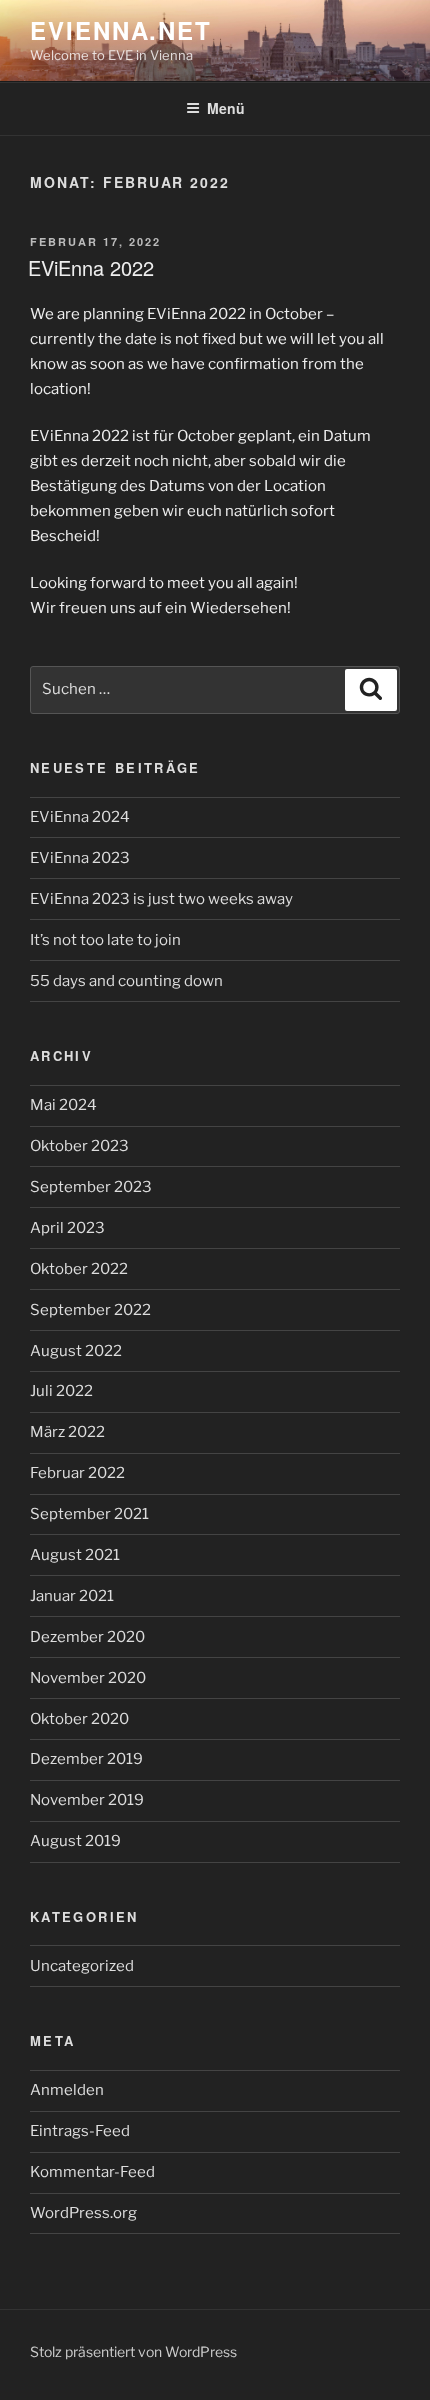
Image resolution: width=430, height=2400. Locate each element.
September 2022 (90, 1310)
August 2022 (76, 1351)
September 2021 (89, 1514)
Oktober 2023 (79, 1146)
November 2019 (87, 1800)
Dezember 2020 (87, 1637)
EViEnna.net (121, 30)
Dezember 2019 (86, 1759)
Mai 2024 (63, 1105)
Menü (226, 108)
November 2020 (88, 1678)
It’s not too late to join (105, 940)
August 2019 (75, 1841)
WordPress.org (83, 2213)
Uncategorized (82, 1966)
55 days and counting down (126, 981)
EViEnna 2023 (80, 858)
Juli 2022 (61, 1391)
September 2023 (91, 1187)
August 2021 (75, 1555)
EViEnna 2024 (80, 817)
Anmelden (67, 2090)
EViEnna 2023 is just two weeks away (161, 899)
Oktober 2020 (79, 1719)
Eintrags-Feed (80, 2131)
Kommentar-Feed (92, 2172)
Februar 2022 (77, 1473)
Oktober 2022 (79, 1269)
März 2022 (67, 1432)
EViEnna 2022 (91, 267)
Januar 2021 (72, 1596)
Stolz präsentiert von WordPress (133, 2351)
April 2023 (67, 1228)
